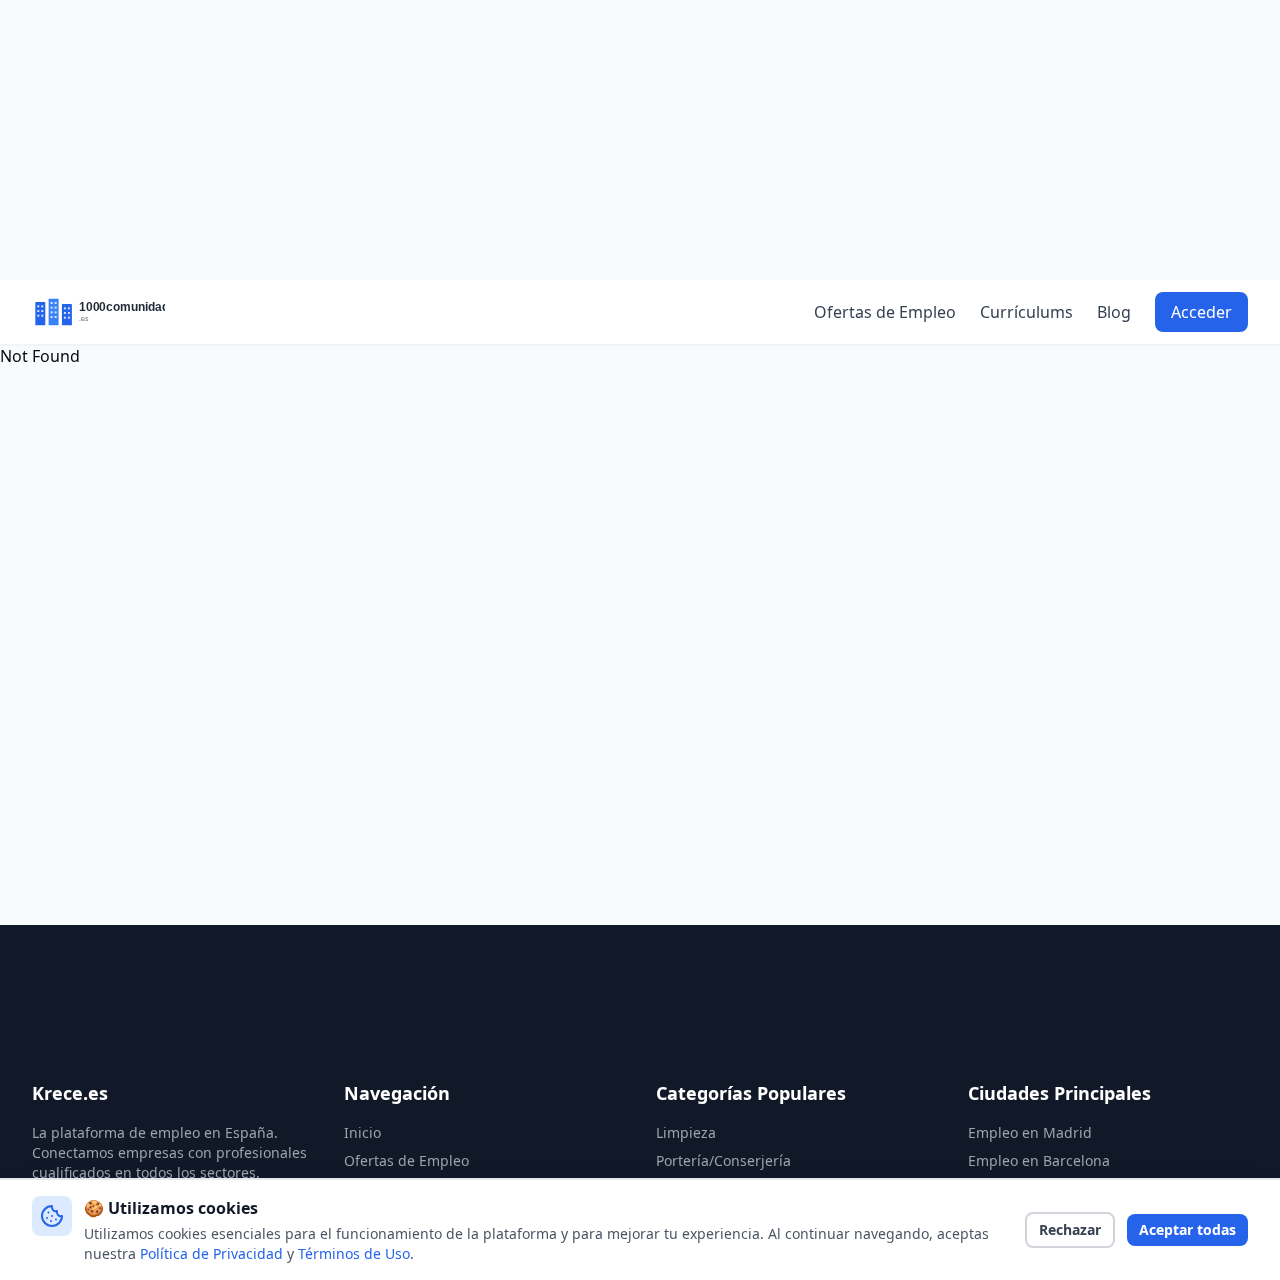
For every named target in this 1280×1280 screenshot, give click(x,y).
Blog (1114, 312)
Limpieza (686, 1132)
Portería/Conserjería (723, 1160)
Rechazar (1070, 1229)
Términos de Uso (354, 1253)
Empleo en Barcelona (1039, 1160)
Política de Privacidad (211, 1253)
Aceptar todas (1187, 1229)
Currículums (1026, 312)
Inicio (362, 1132)
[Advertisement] (640, 140)
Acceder (1201, 312)
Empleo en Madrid (1030, 1132)
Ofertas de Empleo (885, 312)
